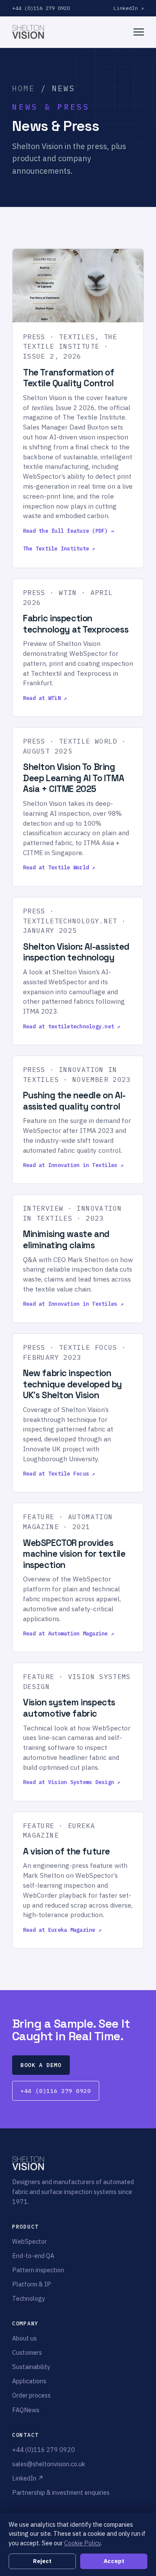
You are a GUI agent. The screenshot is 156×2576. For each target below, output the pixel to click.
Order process (31, 2395)
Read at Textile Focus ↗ (59, 1473)
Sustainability (31, 2367)
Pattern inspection (38, 2270)
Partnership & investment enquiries (61, 2492)
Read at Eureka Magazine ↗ (62, 1930)
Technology (29, 2298)
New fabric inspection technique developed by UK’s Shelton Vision (73, 1384)
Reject (42, 2561)
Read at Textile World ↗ (59, 867)
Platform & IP (32, 2284)
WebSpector (29, 2241)
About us (24, 2338)
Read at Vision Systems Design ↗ (72, 1782)
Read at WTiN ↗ (45, 698)
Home (24, 88)
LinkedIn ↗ (129, 8)
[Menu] (139, 32)
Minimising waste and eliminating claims (66, 1240)
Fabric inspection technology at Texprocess (76, 624)
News (32, 2410)
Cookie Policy (82, 2543)
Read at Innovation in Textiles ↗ (73, 1165)
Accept (114, 2561)
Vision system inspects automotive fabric (69, 1708)
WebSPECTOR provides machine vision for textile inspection (74, 1554)
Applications (29, 2381)
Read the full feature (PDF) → (68, 531)
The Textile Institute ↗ (59, 548)
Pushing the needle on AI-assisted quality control (74, 1101)
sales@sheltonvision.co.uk (49, 2464)
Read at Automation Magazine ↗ (68, 1633)
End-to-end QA (33, 2256)
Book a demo (41, 2065)
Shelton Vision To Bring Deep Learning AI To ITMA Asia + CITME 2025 (73, 778)
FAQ (18, 2410)
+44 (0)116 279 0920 (41, 8)
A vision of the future (67, 1851)
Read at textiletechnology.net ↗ (72, 1026)
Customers (27, 2352)
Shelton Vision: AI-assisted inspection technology (76, 952)
